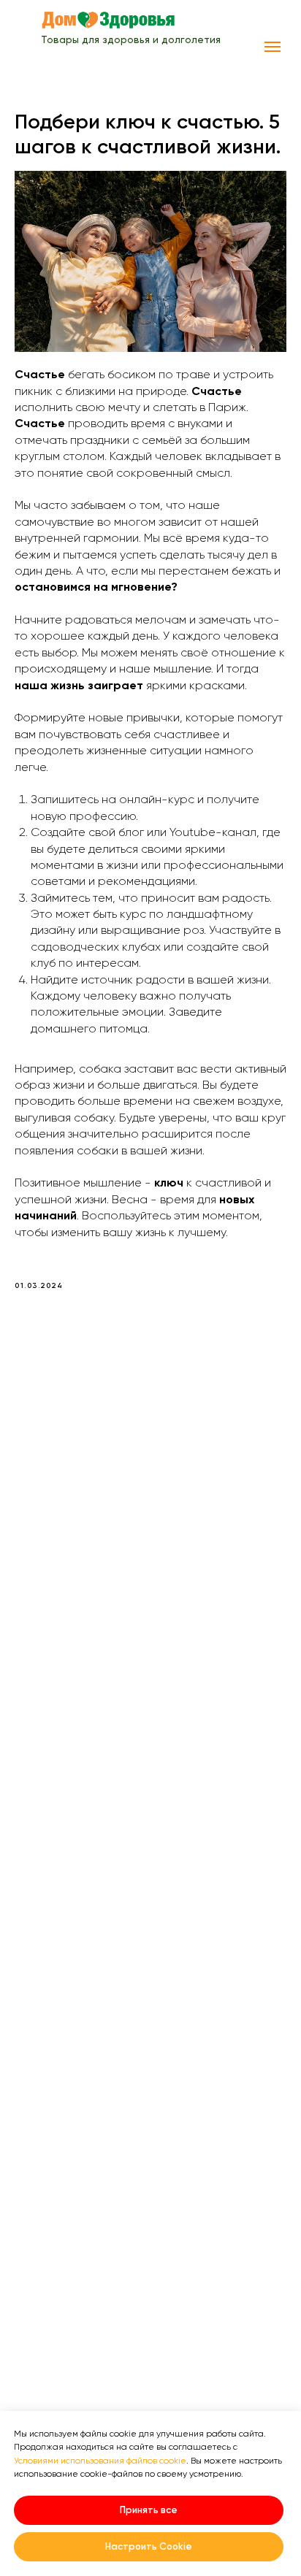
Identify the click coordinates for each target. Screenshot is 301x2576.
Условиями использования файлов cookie (100, 2461)
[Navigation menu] (273, 47)
